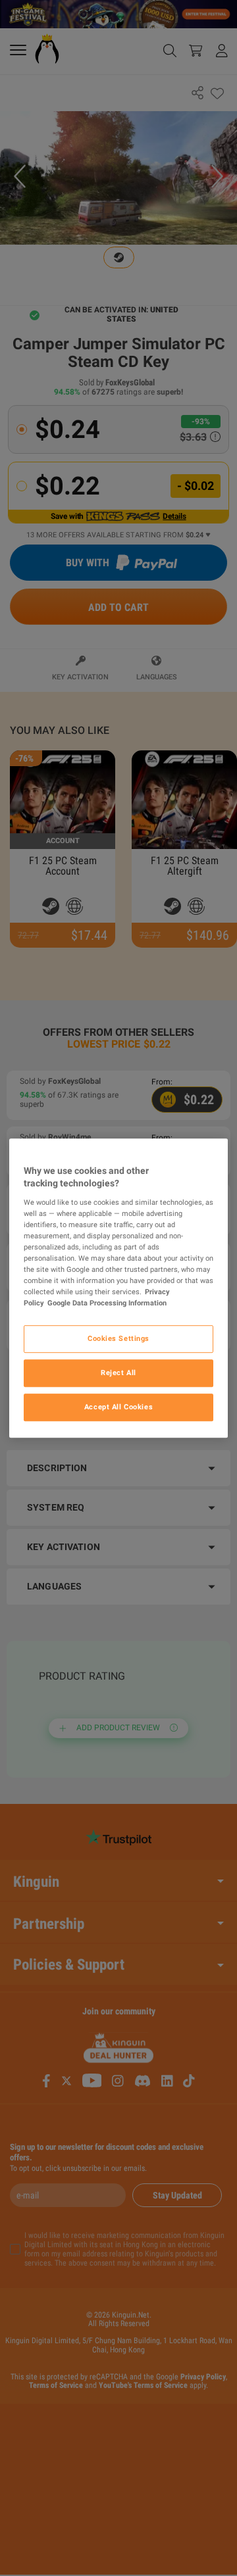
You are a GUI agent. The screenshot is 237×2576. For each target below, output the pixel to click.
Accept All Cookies (118, 1407)
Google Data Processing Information (107, 1303)
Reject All (118, 1373)
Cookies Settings (118, 1339)
